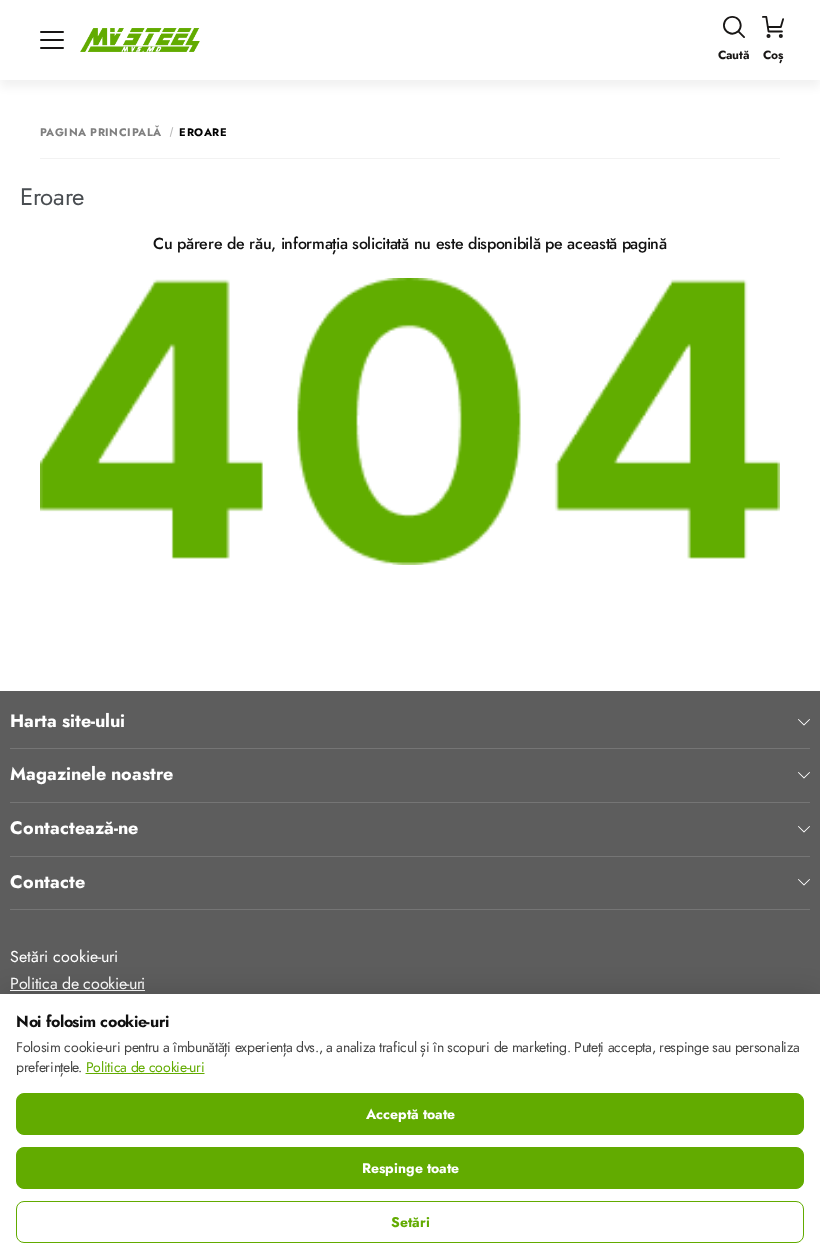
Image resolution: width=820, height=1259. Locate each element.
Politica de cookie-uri (77, 983)
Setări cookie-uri (64, 956)
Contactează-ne (74, 829)
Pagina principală (100, 132)
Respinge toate (410, 1168)
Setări (410, 1222)
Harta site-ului (67, 722)
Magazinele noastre (91, 775)
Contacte (47, 883)
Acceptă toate (410, 1114)
